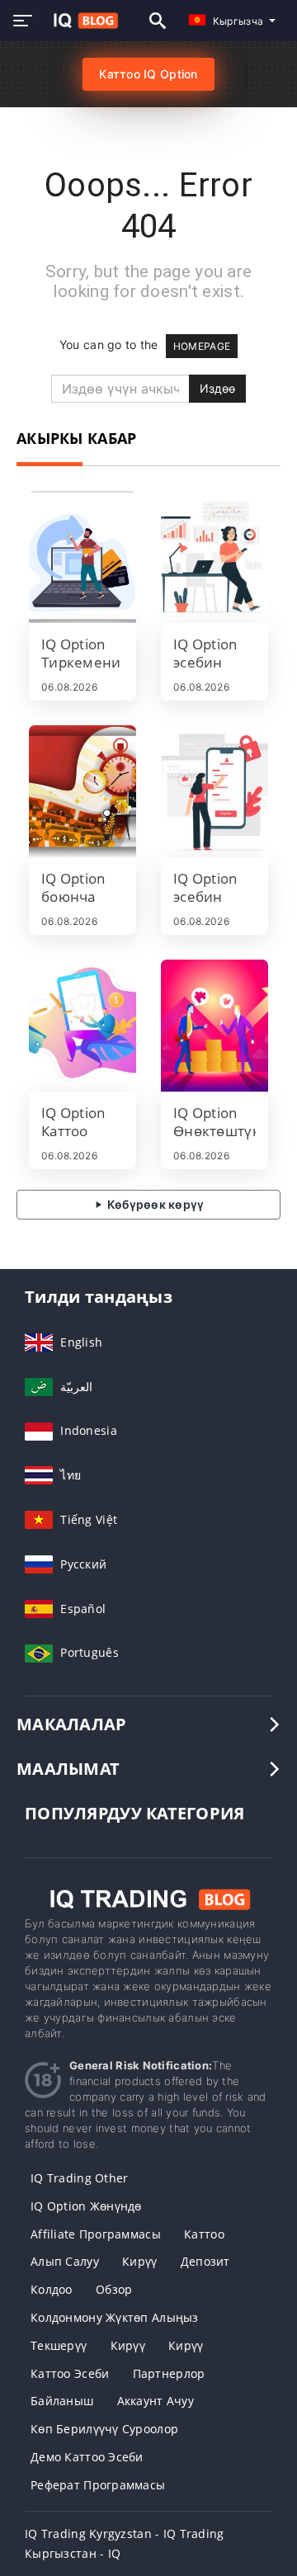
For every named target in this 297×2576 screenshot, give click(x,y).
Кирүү (139, 2261)
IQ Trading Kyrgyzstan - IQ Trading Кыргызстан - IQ (125, 2543)
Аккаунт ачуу (156, 2401)
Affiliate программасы (96, 2234)
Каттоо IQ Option (148, 74)
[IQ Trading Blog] (148, 1898)
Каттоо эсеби (70, 2373)
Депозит (205, 2261)
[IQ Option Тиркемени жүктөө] (82, 557)
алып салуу (65, 2261)
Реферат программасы (98, 2485)
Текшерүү (59, 2345)
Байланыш (62, 2401)
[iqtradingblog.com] (81, 21)
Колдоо (52, 2289)
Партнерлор (169, 2373)
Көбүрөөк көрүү (154, 1204)
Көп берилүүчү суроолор (104, 2429)
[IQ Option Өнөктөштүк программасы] (214, 1026)
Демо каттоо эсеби (87, 2457)
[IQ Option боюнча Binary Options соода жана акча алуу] (82, 791)
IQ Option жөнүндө (86, 2206)
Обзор (114, 2289)
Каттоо (204, 2234)
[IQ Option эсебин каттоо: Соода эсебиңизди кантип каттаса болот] (214, 791)
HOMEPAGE (202, 346)
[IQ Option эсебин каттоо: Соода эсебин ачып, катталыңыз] (214, 557)
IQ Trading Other (79, 2178)
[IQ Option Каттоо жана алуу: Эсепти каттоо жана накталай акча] (82, 1026)
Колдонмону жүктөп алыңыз (115, 2317)
